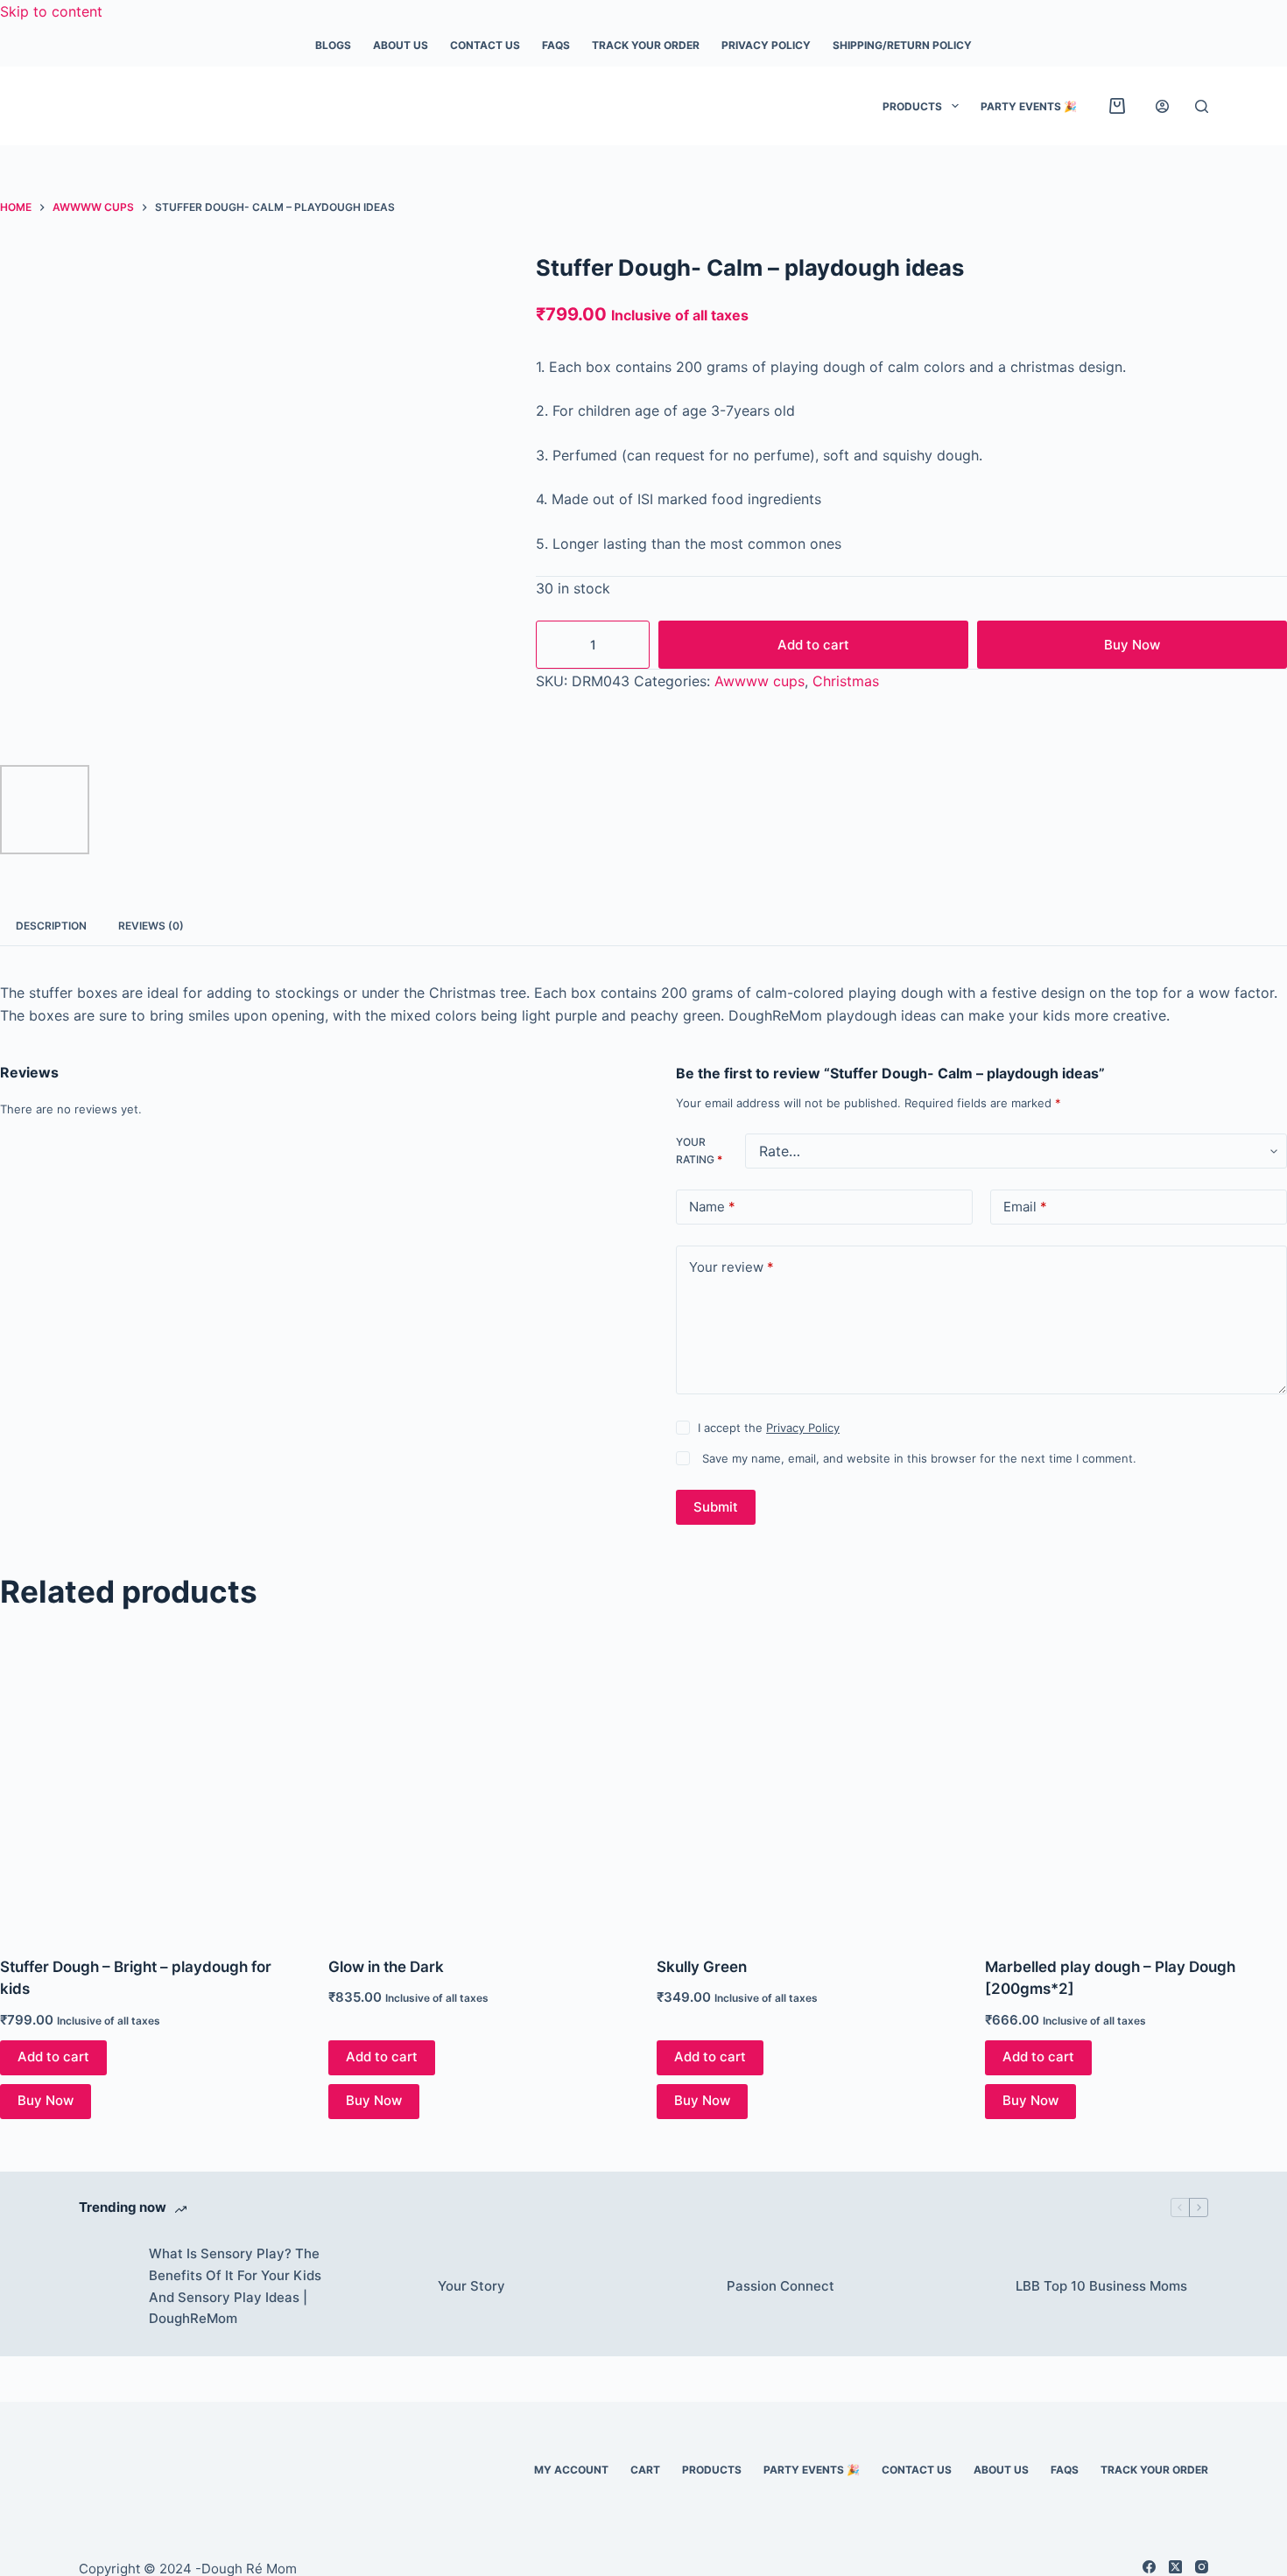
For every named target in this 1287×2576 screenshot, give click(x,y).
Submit (716, 1507)
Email (1025, 1207)
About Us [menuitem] (401, 45)
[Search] (1202, 106)
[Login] (1162, 106)
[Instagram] (1202, 2567)
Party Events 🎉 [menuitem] (1029, 106)
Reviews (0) (151, 926)
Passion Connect (781, 2286)
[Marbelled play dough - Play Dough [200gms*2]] (1136, 1783)
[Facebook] (1149, 2567)
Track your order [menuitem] (646, 45)
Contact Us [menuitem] (485, 45)
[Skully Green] (808, 1783)
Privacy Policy (803, 1428)
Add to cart (813, 645)
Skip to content (51, 11)
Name (712, 1207)
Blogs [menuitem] (333, 45)
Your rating (699, 1151)
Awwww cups (760, 681)
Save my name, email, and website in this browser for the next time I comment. (919, 1458)
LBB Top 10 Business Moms (1101, 2286)
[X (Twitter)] (1175, 2567)
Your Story (471, 2286)
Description (51, 926)
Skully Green (702, 1967)
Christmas (846, 681)
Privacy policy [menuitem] (766, 45)
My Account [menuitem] (571, 2470)
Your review (731, 1267)
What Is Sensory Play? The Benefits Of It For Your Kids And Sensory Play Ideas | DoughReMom (235, 2286)
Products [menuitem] (912, 106)
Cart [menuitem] (645, 2470)
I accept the (769, 1428)
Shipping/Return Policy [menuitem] (902, 45)
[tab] (51, 926)
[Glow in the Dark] (479, 1783)
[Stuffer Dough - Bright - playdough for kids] (151, 1783)
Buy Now (1132, 645)
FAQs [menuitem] (556, 45)
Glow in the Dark (386, 1967)
